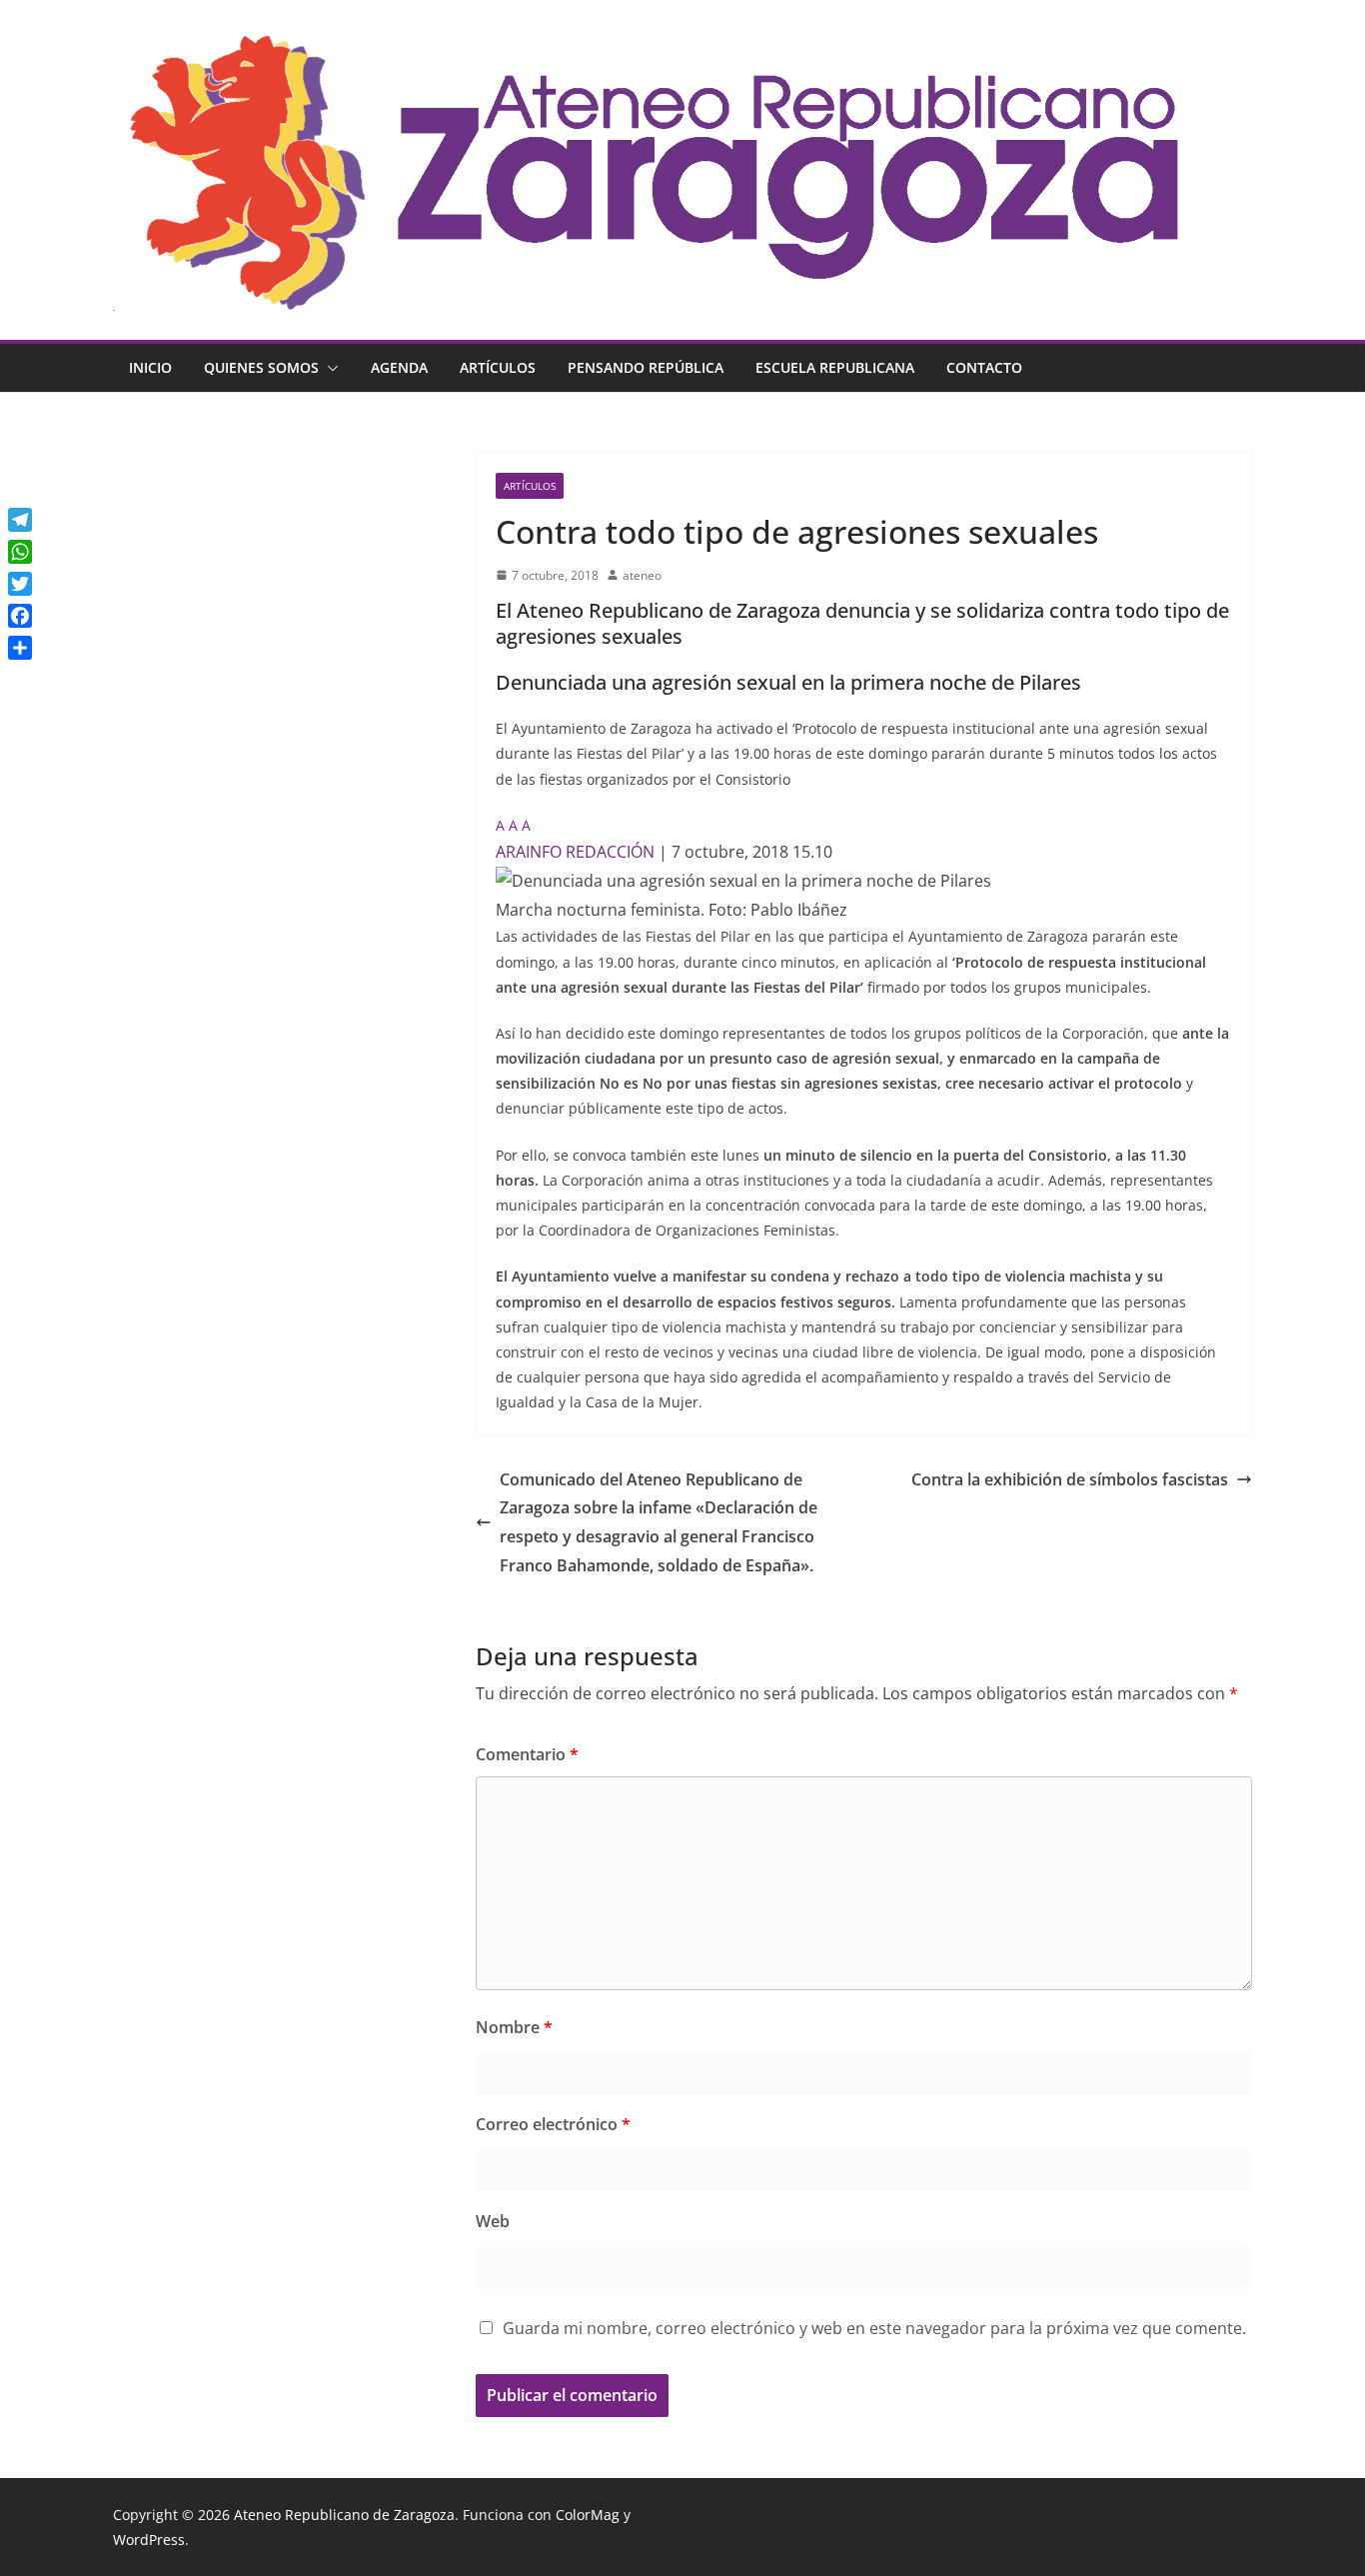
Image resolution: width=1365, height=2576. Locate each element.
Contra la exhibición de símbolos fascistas (1070, 1479)
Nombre (514, 2027)
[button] (329, 368)
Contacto (984, 367)
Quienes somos (261, 367)
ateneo (642, 575)
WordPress (149, 2540)
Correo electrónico (553, 2124)
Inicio (150, 367)
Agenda (399, 367)
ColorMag (588, 2515)
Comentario (527, 1754)
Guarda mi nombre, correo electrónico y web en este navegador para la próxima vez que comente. (874, 2328)
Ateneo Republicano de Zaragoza (344, 2515)
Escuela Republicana (835, 367)
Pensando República (646, 367)
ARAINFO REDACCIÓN (575, 852)
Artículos (498, 367)
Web (493, 2221)
